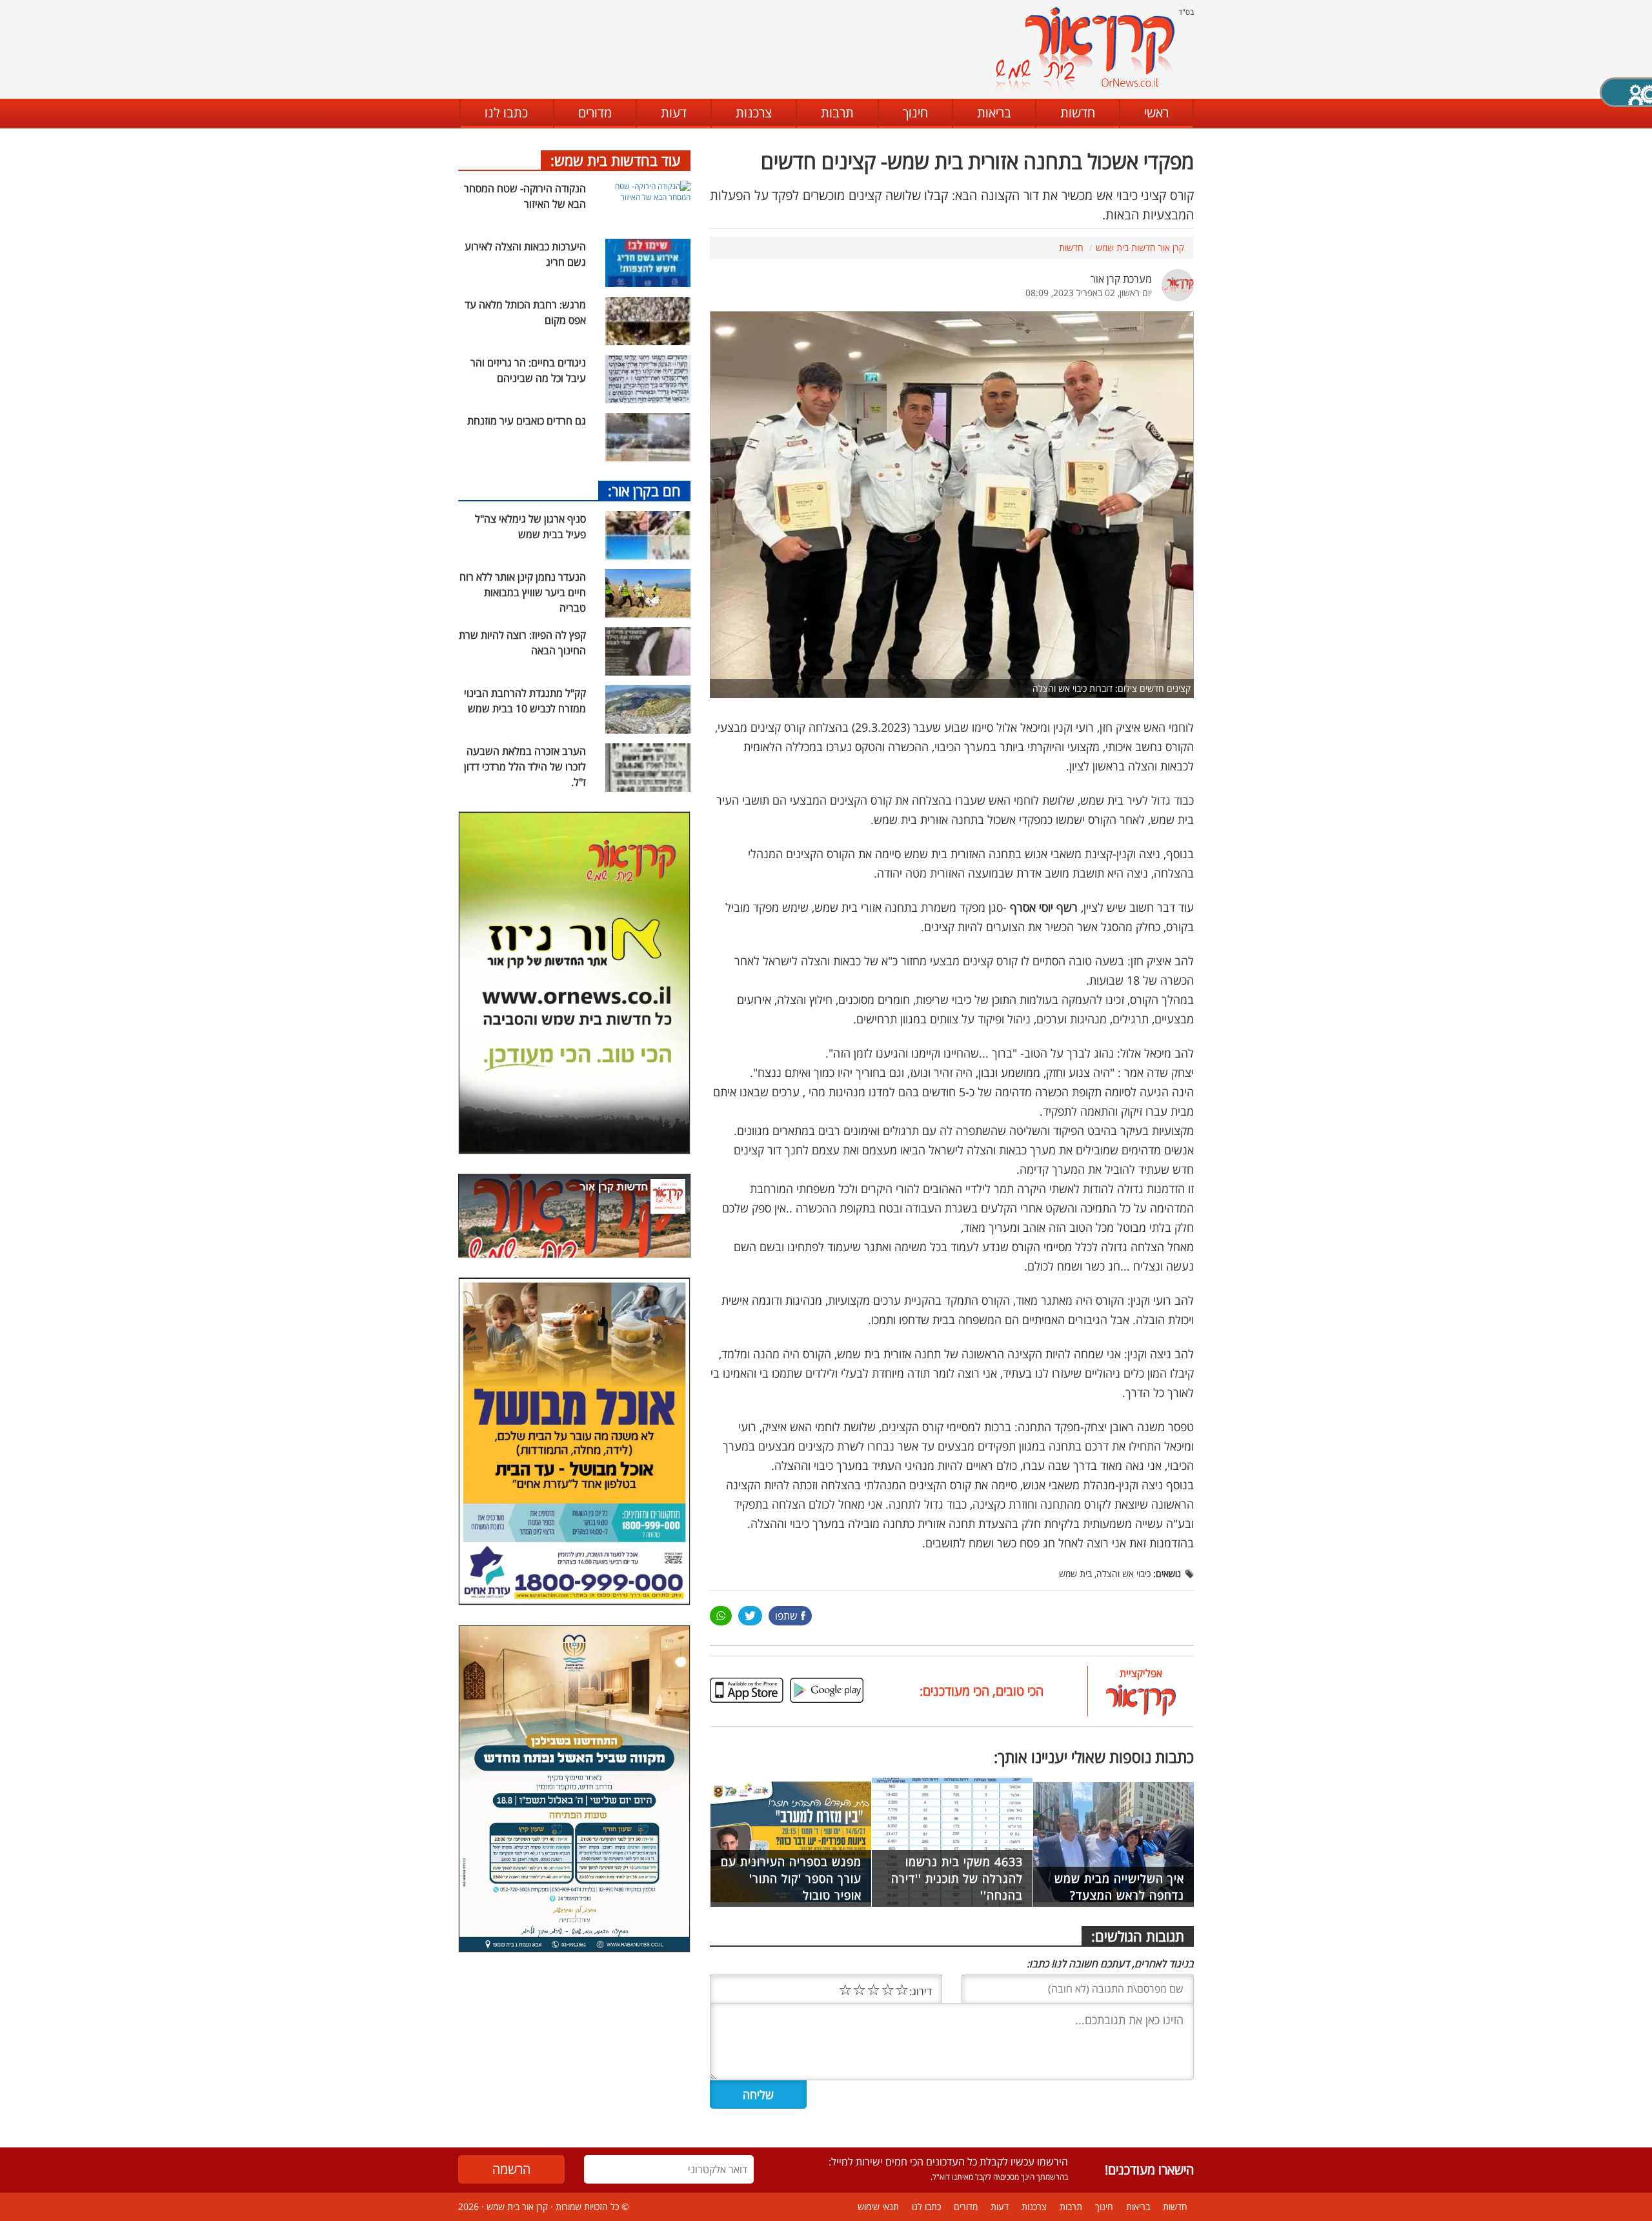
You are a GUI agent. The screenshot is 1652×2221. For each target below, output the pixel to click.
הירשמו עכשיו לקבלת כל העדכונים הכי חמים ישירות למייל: (948, 2162)
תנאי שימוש (878, 2206)
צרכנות (754, 113)
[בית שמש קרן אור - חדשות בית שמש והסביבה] (1084, 49)
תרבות (837, 113)
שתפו (786, 1616)
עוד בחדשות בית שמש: (616, 160)
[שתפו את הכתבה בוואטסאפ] (721, 1616)
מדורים (595, 113)
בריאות (994, 113)
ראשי (1156, 113)
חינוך (915, 113)
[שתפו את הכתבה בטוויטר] (750, 1616)
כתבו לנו (506, 113)
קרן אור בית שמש (517, 2206)
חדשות (1078, 113)
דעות (674, 113)
